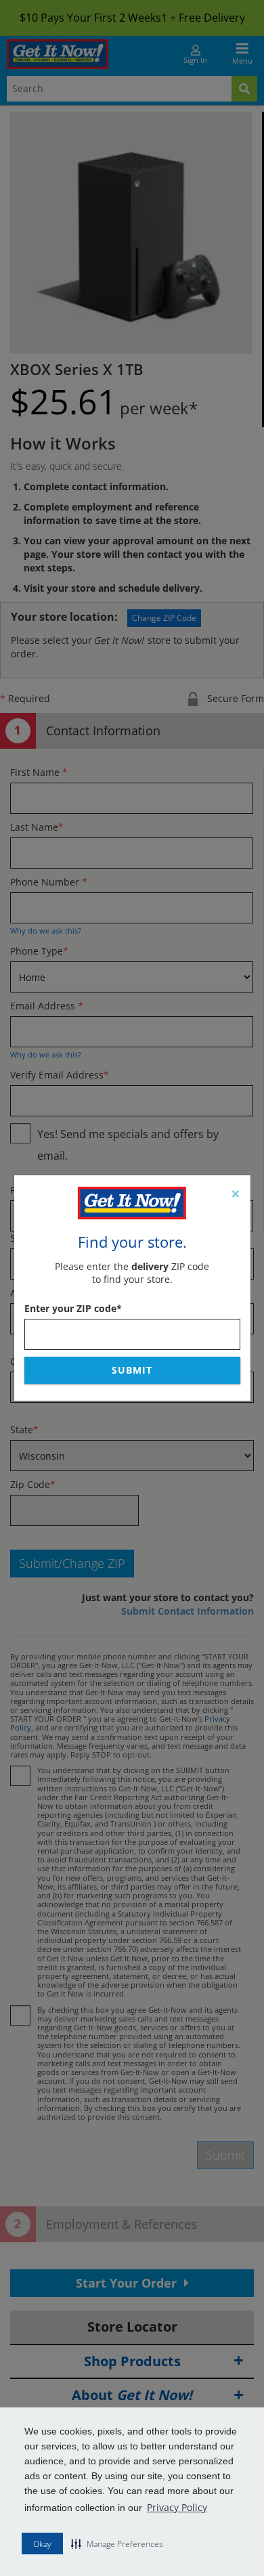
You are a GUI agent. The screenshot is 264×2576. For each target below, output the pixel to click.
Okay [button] (42, 2544)
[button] (117, 2544)
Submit (132, 1370)
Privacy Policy (177, 2507)
